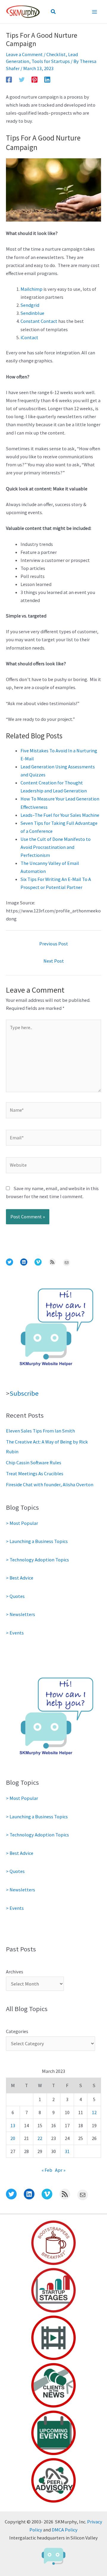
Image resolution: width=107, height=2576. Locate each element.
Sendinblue (32, 313)
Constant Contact (39, 321)
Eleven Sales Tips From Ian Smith (40, 1431)
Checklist (56, 54)
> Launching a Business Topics (37, 1541)
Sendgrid (30, 305)
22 (40, 2138)
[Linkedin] (47, 79)
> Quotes (15, 1596)
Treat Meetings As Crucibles (35, 1473)
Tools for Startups (51, 61)
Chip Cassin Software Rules (34, 1462)
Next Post (54, 961)
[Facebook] (9, 79)
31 (67, 2151)
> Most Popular (22, 1523)
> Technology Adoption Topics (37, 1560)
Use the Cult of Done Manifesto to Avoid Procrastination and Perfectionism (56, 847)
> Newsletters (21, 1614)
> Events (15, 1633)
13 (13, 2125)
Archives (15, 1972)
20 (13, 2138)
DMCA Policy (65, 2530)
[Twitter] (22, 79)
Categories (17, 2031)
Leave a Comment (24, 54)
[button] (53, 12)
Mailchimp (32, 289)
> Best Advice (20, 1578)
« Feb (47, 2170)
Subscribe (24, 1393)
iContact (29, 337)
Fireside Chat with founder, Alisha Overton (50, 1484)
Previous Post (54, 944)
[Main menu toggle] (94, 12)
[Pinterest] (34, 79)
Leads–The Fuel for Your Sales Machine (60, 815)
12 (94, 2112)
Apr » (60, 2170)
